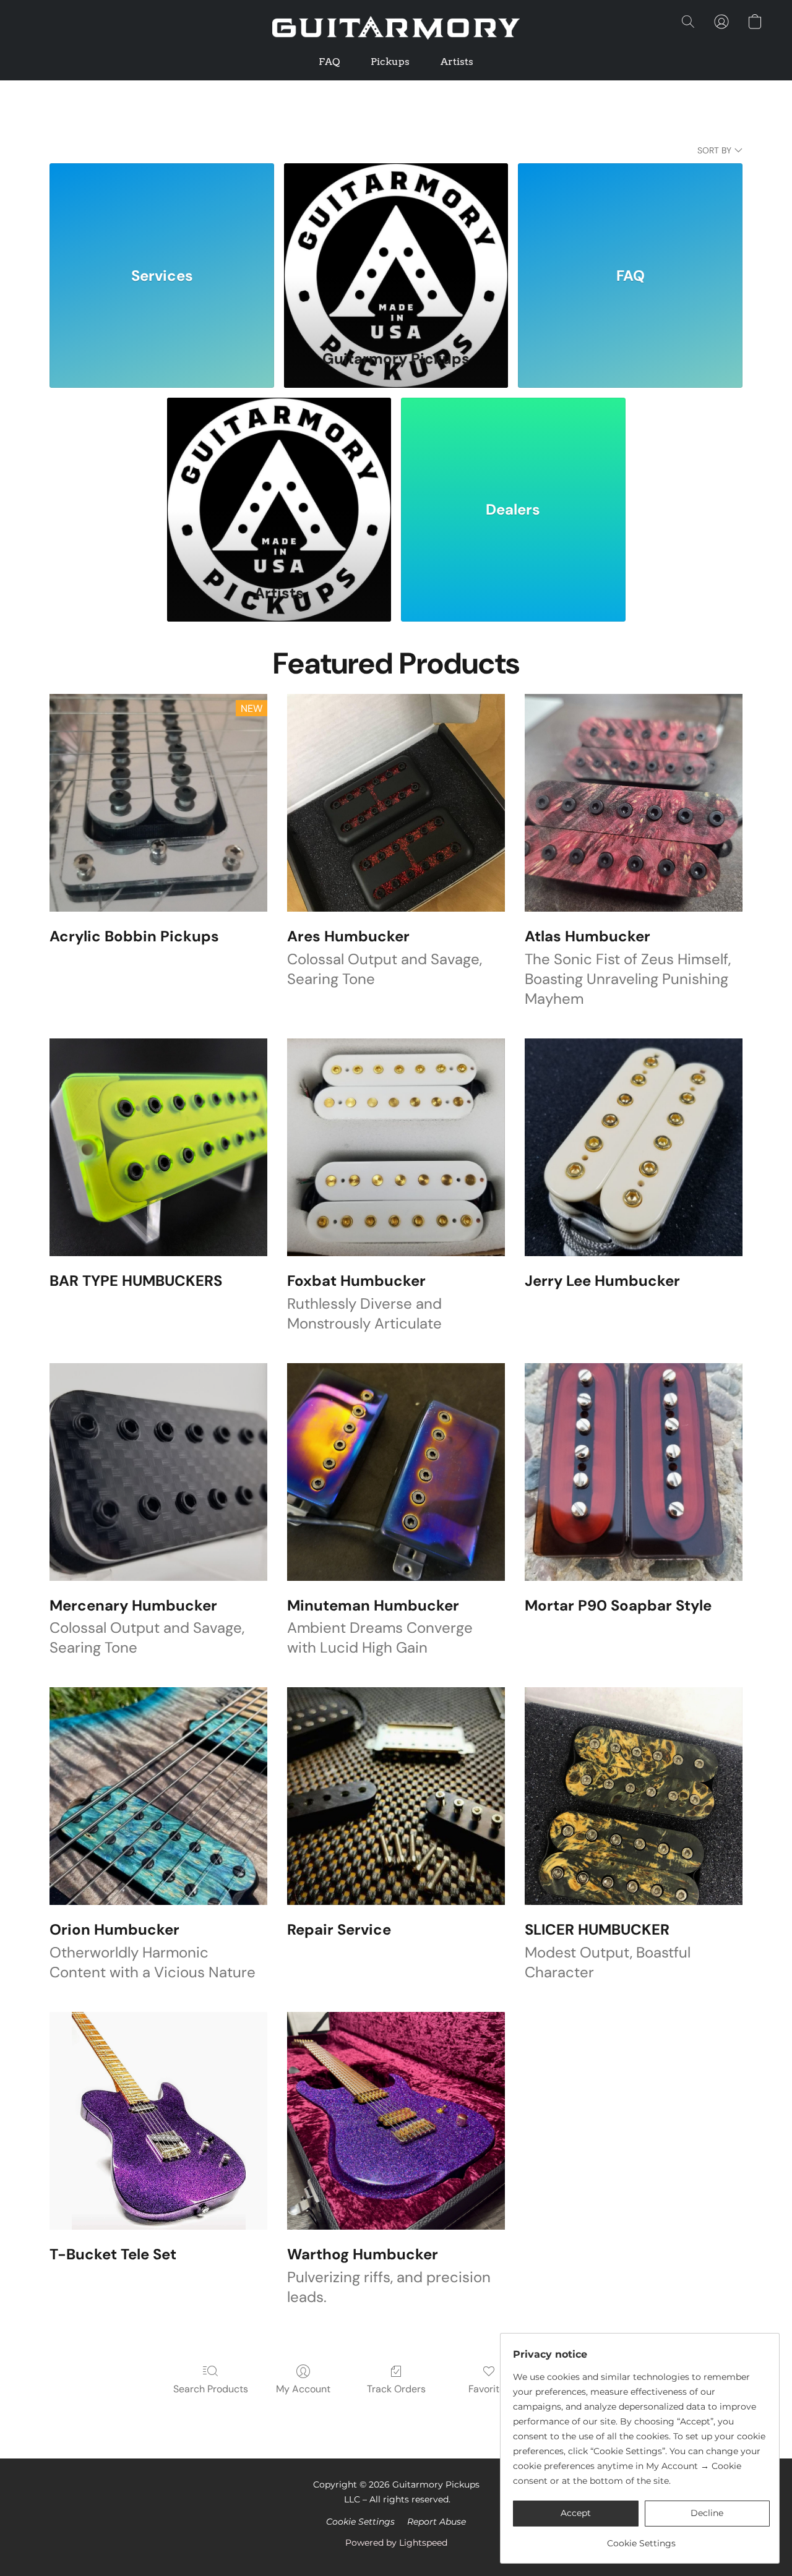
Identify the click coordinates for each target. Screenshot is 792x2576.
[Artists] (279, 483)
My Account (303, 2389)
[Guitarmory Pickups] (396, 249)
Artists (457, 62)
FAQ (329, 62)
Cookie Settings (360, 2522)
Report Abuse (437, 2522)
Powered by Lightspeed (396, 2543)
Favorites (489, 2389)
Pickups (390, 62)
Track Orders (396, 2389)
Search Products (211, 2389)
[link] (641, 2539)
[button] (396, 28)
